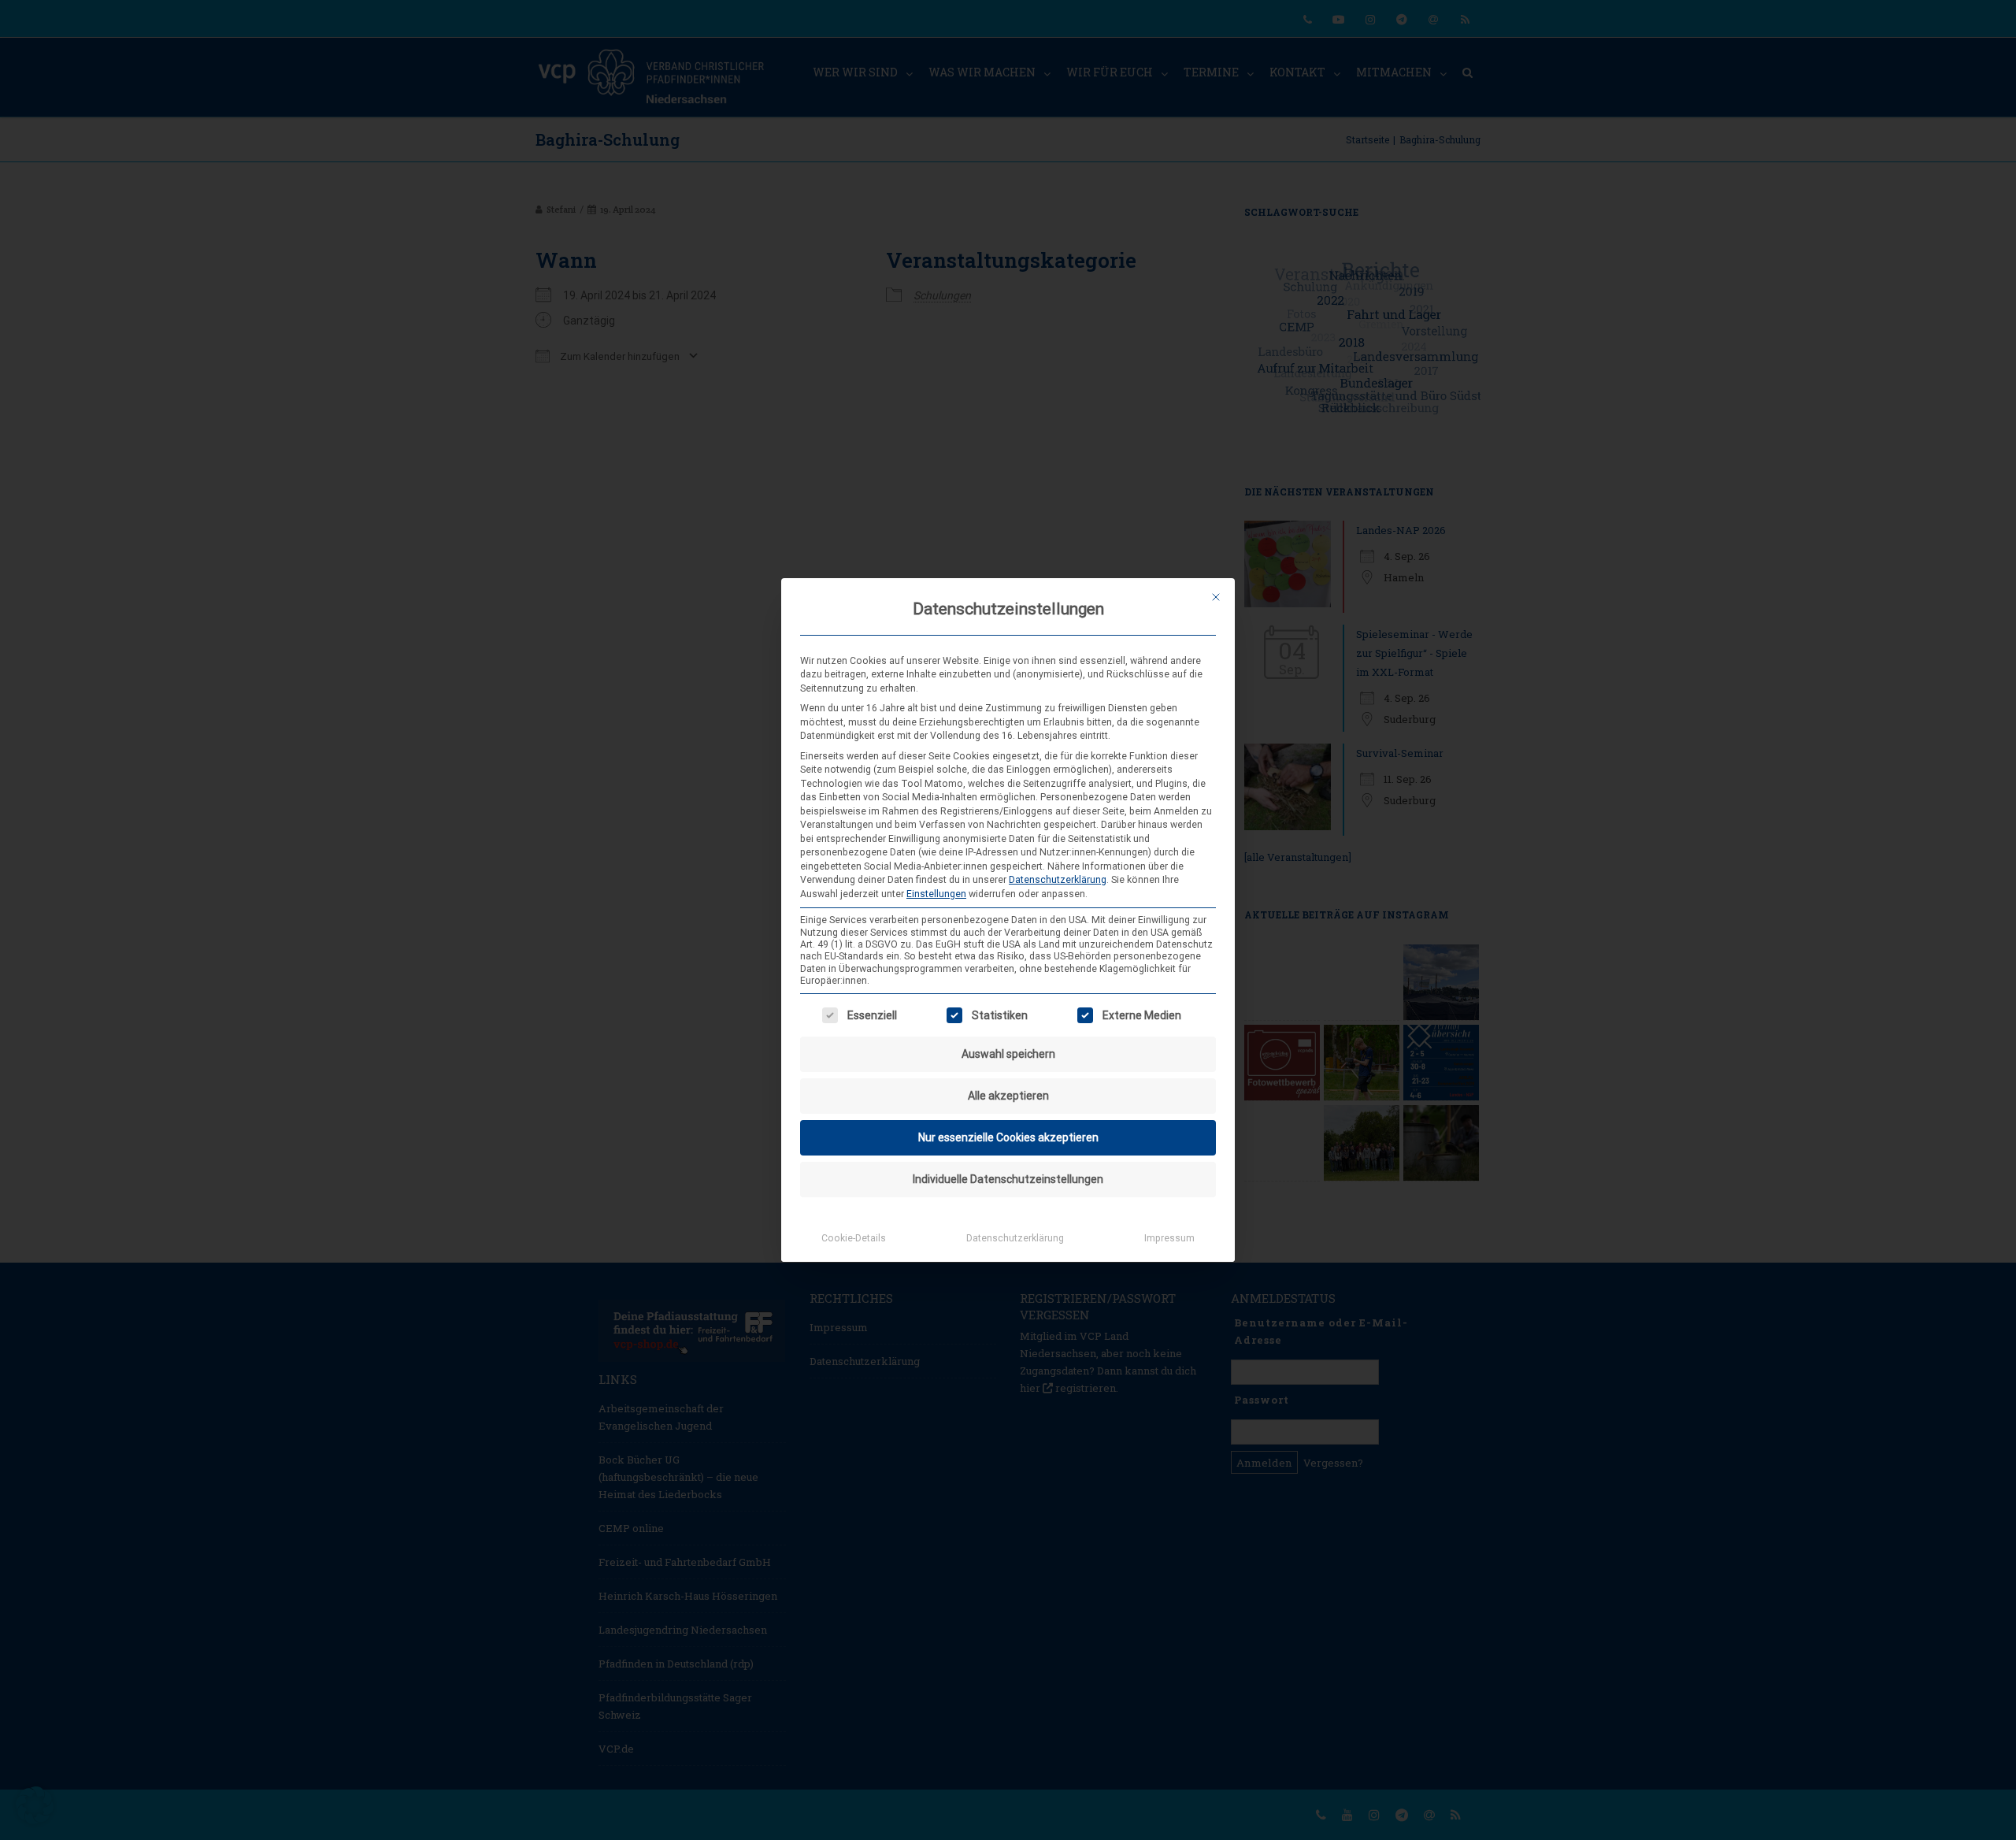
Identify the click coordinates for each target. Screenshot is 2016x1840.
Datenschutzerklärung (1058, 880)
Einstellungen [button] (936, 894)
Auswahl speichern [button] (1008, 1054)
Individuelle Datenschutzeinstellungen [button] (1008, 1179)
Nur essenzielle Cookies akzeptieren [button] (1008, 1137)
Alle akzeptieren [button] (1008, 1096)
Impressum (1169, 1238)
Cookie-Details (854, 1238)
